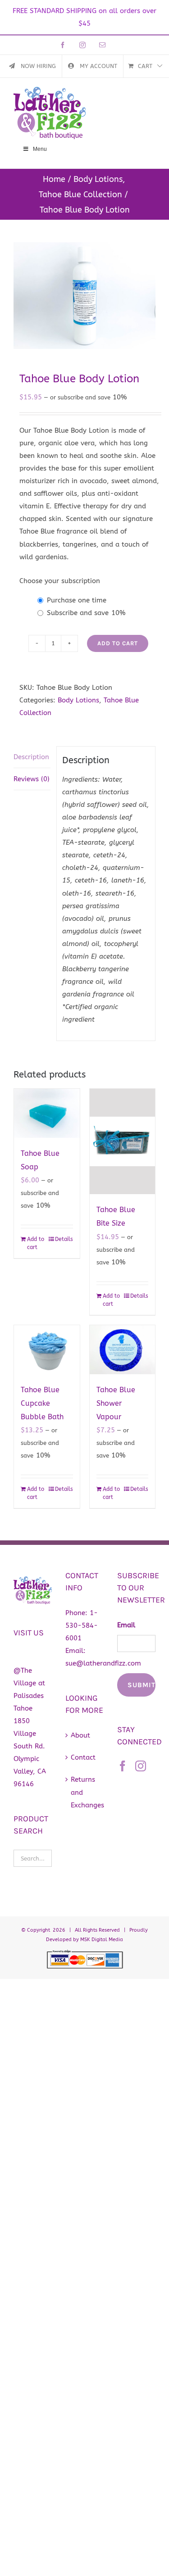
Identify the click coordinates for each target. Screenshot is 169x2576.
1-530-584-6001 (82, 1625)
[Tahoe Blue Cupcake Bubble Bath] (47, 1350)
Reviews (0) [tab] (32, 779)
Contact (83, 1757)
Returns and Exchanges (85, 1792)
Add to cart (118, 643)
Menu (40, 149)
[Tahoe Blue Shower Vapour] (123, 1350)
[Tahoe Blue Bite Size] (123, 1142)
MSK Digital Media (102, 1940)
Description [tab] (31, 757)
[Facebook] (123, 1766)
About (80, 1735)
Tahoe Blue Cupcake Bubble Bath (42, 1403)
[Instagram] (141, 1766)
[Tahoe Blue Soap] (47, 1113)
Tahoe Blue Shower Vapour (116, 1403)
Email (126, 1625)
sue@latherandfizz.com (103, 1663)
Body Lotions (78, 700)
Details (64, 1239)
